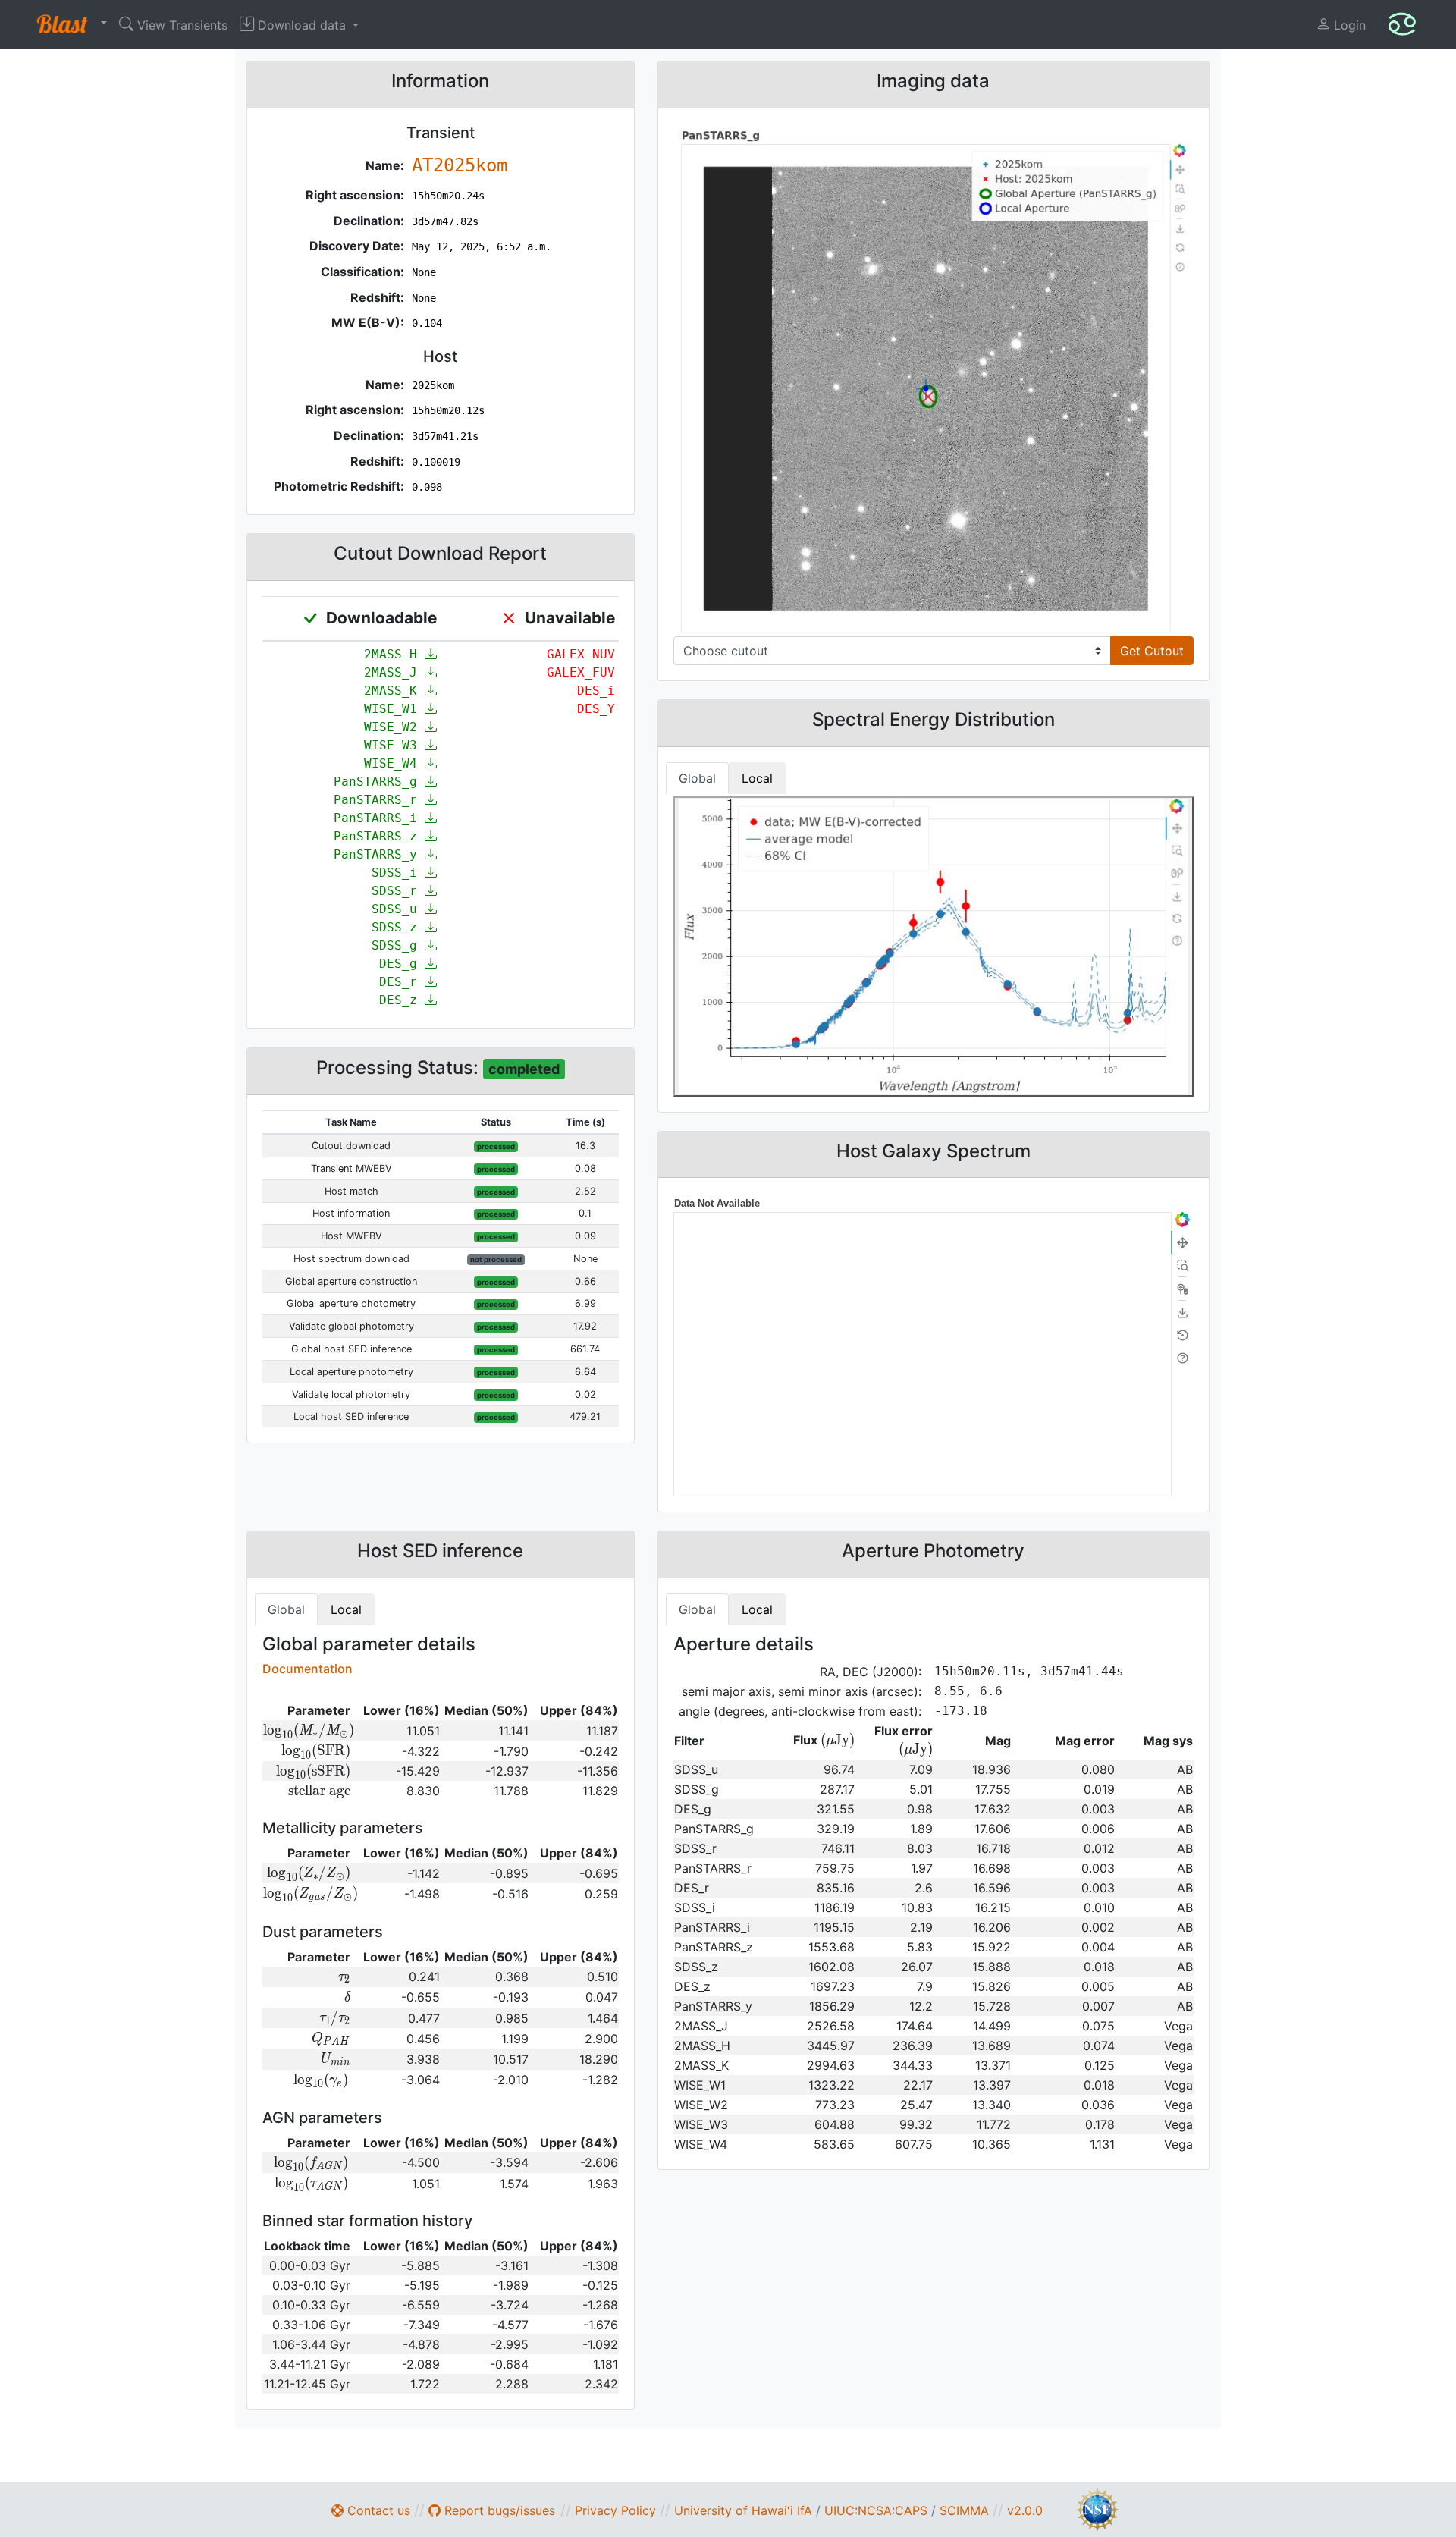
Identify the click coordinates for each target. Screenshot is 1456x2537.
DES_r (402, 982)
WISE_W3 (394, 745)
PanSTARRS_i (379, 818)
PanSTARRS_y (379, 854)
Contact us (377, 2510)
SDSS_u (398, 909)
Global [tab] (697, 778)
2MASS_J (394, 672)
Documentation (308, 1669)
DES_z (402, 1000)
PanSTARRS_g (379, 782)
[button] (68, 24)
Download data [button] (302, 25)
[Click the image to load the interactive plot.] (934, 380)
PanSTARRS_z (379, 836)
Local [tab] (757, 778)
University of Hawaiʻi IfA (743, 2510)
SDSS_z (398, 927)
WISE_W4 (394, 763)
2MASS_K (394, 691)
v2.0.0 (1025, 2510)
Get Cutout (1152, 651)
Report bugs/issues (498, 2510)
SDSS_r (398, 891)
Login (1348, 25)
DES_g (402, 964)
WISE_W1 (394, 709)
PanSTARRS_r (379, 800)
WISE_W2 (394, 727)
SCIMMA (964, 2510)
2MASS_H (394, 654)
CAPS (911, 2510)
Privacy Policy (615, 2510)
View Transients (180, 25)
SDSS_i (398, 873)
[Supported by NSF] (1097, 2508)
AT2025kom (460, 165)
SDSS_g (398, 945)
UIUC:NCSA (858, 2510)
